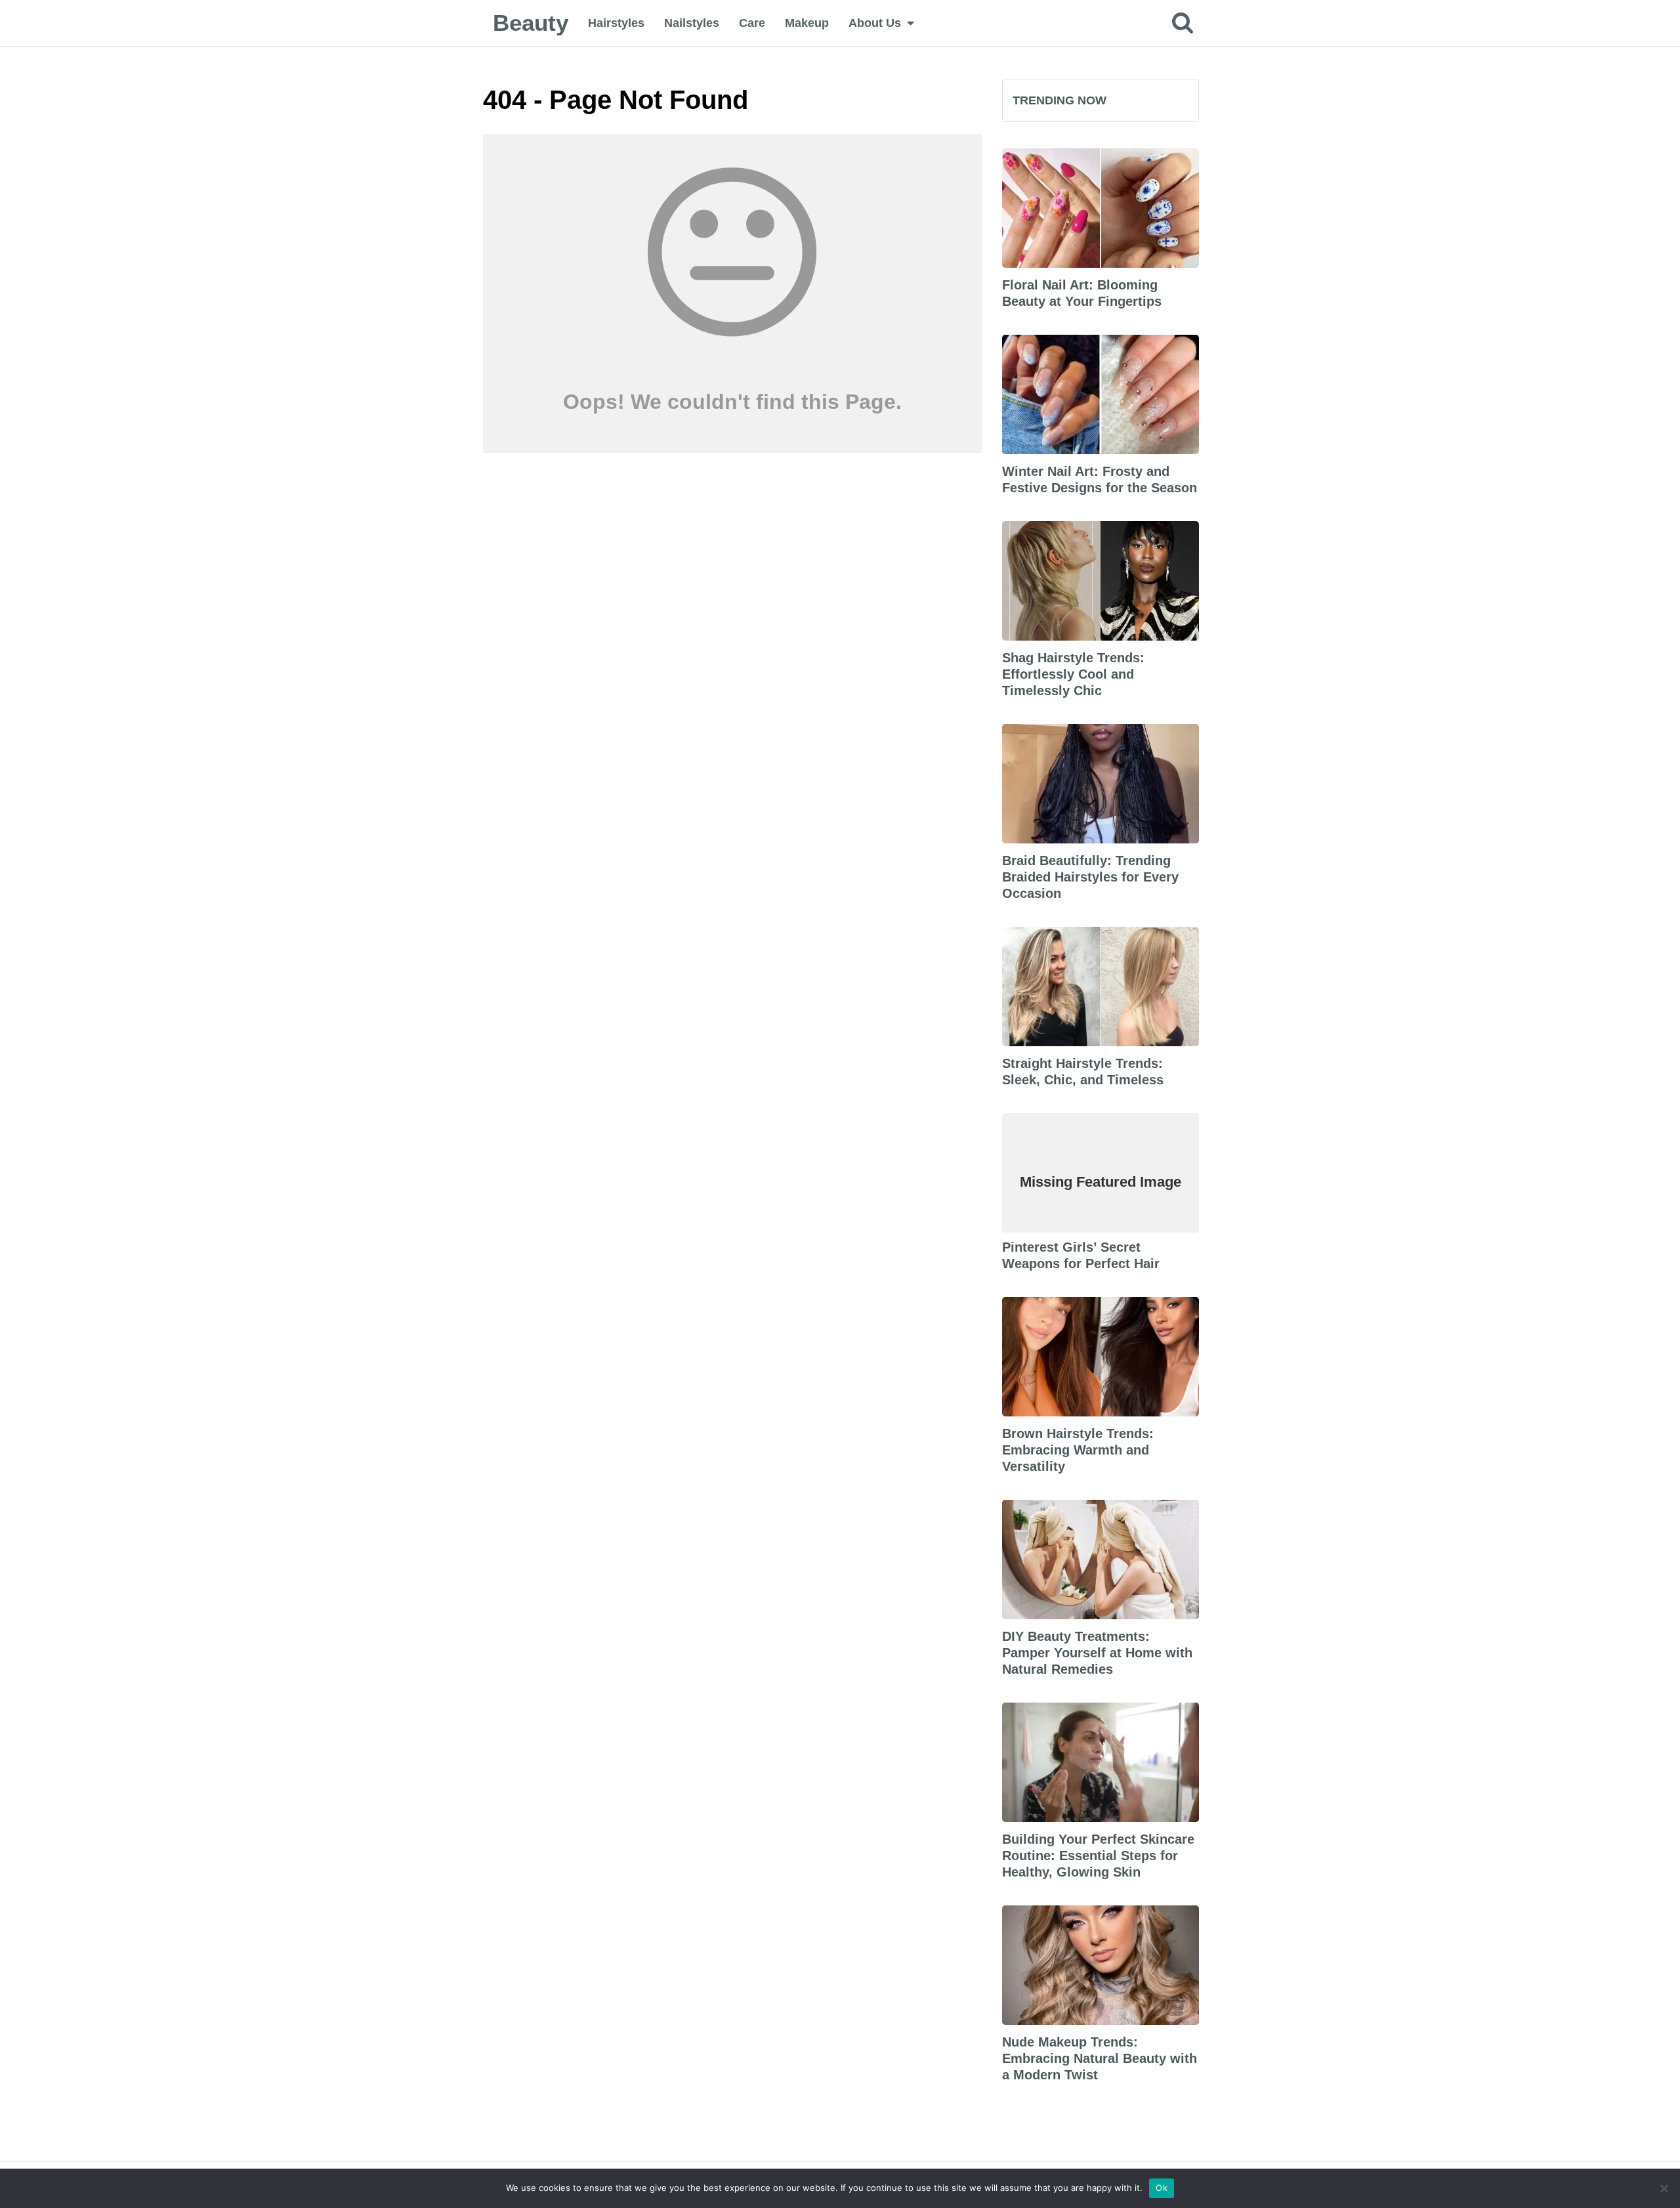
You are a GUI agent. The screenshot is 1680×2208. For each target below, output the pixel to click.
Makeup (807, 23)
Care (752, 23)
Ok (1162, 2188)
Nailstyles (692, 23)
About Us (875, 23)
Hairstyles (616, 23)
